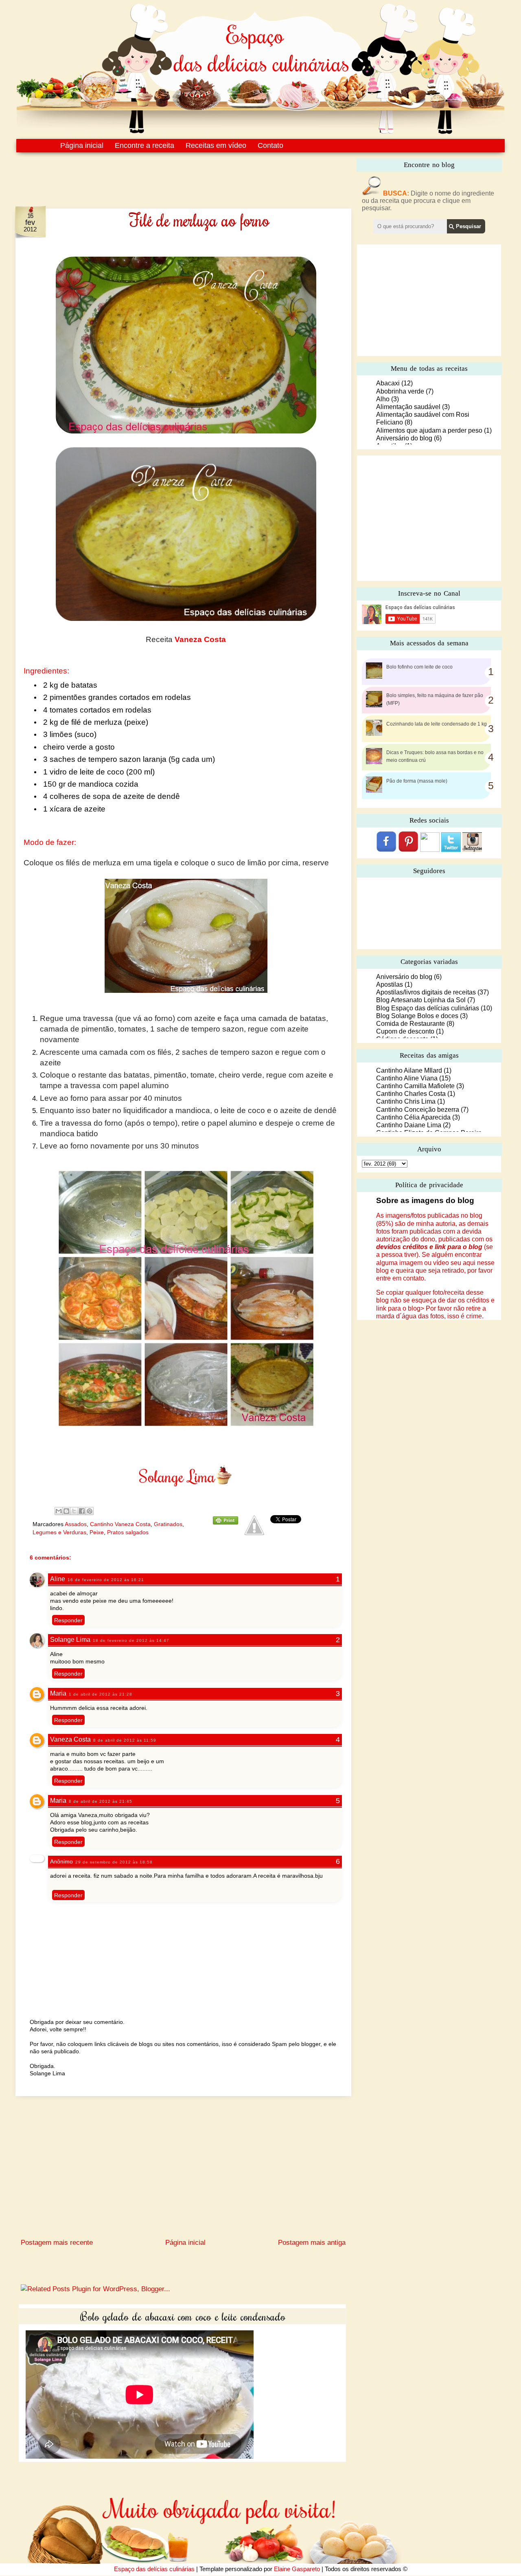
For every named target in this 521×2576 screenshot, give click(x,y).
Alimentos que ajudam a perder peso (429, 430)
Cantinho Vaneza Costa (120, 1524)
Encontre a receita (144, 145)
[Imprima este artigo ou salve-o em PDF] (225, 1522)
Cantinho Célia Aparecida (413, 1117)
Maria (58, 1693)
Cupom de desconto (405, 1031)
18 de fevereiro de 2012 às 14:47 (131, 1640)
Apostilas (390, 984)
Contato (270, 145)
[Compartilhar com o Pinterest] (90, 1511)
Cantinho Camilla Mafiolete (415, 1086)
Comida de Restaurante (410, 1024)
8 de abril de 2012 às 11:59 (125, 1740)
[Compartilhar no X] (74, 1511)
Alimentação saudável (408, 407)
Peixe (97, 1532)
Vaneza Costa (70, 1739)
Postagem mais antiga (312, 2243)
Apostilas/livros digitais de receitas (426, 992)
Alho (383, 399)
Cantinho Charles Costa (411, 1094)
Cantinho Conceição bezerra (418, 1110)
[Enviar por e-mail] (59, 1511)
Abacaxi (388, 383)
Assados (76, 1524)
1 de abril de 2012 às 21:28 (101, 1694)
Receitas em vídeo (216, 145)
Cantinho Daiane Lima (409, 1125)
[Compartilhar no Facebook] (82, 1511)
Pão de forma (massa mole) (417, 781)
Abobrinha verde (400, 391)
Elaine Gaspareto (297, 2569)
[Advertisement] (166, 174)
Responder (68, 1620)
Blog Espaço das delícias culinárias (428, 1008)
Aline (58, 1579)
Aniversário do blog (404, 438)
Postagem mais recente (57, 2243)
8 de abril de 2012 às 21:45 (101, 1801)
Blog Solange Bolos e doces (417, 1016)
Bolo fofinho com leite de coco (419, 667)
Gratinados (168, 1524)
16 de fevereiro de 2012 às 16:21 (106, 1580)
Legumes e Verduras (59, 1532)
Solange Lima (70, 1640)
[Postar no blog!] (66, 1511)
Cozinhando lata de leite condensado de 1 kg (437, 724)
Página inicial (82, 145)
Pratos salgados (128, 1532)
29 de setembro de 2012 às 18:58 (114, 1862)
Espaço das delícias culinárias (154, 2569)
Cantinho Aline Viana (407, 1078)
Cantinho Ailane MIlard (409, 1070)
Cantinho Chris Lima (406, 1101)
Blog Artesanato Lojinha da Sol (421, 1000)
